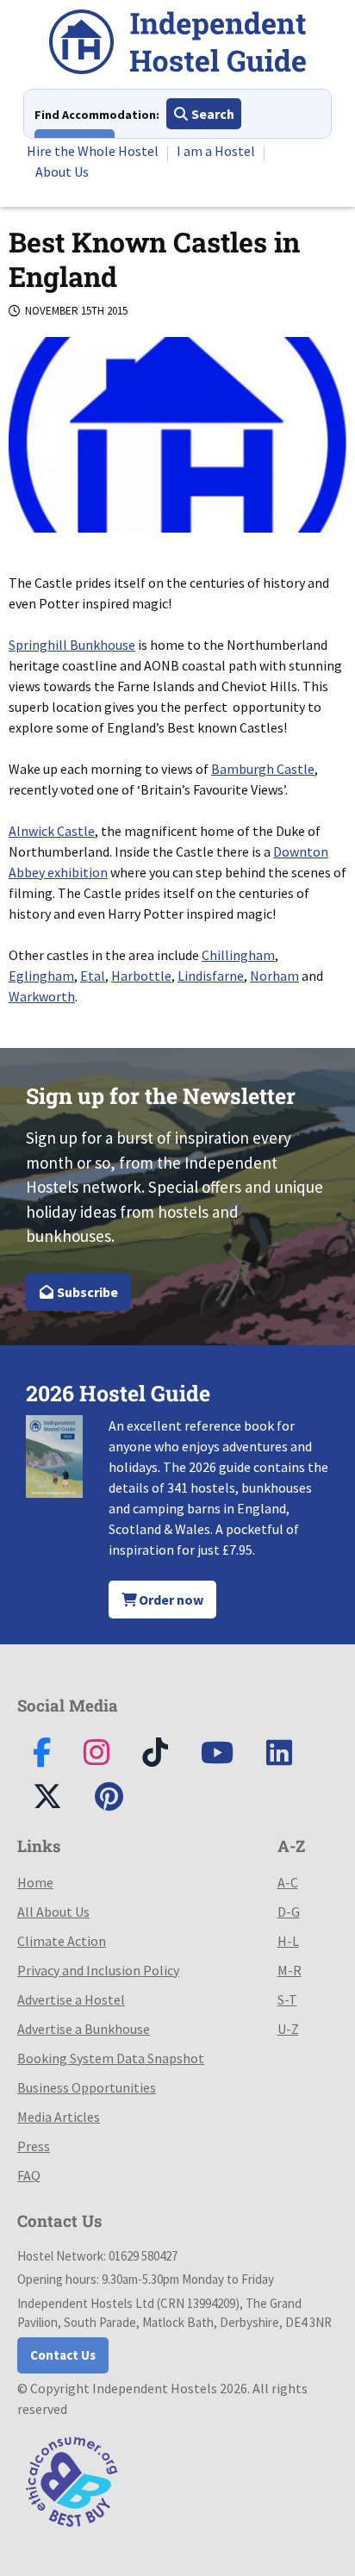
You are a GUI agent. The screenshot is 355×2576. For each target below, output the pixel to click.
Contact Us (63, 2355)
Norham (274, 976)
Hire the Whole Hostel (93, 151)
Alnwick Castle (52, 831)
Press (34, 2146)
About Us (62, 172)
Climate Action (62, 1941)
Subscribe (86, 1292)
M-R (290, 1970)
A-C (288, 1882)
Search (212, 114)
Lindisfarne (211, 976)
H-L (288, 1941)
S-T (287, 1999)
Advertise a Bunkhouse (84, 2029)
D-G (289, 1912)
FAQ (29, 2175)
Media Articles (59, 2117)
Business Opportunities (87, 2087)
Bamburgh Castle (263, 769)
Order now (170, 1600)
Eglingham (41, 976)
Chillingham (238, 955)
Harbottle (141, 976)
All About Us (53, 1912)
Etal (93, 976)
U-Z (288, 2029)
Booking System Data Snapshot (111, 2058)
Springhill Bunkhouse (72, 645)
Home (35, 1882)
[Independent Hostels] (177, 44)
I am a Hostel (216, 151)
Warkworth (42, 996)
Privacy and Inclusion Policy (98, 1970)
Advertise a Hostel (71, 1999)
